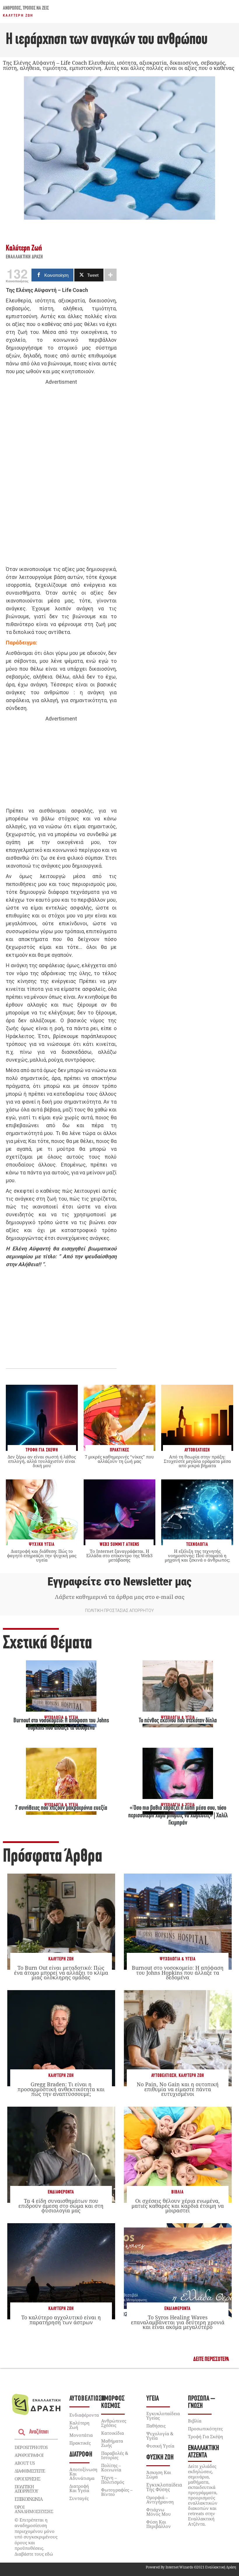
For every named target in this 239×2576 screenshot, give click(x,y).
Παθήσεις (156, 2426)
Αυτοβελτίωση (164, 2076)
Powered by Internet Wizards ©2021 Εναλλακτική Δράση (191, 2567)
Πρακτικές (80, 2443)
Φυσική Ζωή (160, 2458)
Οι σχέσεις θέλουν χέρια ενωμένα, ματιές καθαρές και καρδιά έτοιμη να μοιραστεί (178, 2205)
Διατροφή (81, 2455)
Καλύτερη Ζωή (18, 15)
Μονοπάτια (81, 2435)
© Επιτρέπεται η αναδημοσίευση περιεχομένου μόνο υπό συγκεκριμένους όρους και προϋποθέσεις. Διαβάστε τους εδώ (36, 2537)
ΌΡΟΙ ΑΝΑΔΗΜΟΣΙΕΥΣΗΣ (34, 2509)
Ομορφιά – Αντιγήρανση (160, 2500)
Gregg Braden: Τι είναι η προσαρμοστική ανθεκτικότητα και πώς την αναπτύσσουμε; (61, 2089)
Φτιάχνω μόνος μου (159, 2512)
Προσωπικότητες (205, 2429)
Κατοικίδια (113, 2433)
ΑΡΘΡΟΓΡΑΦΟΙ (29, 2455)
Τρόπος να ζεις (36, 8)
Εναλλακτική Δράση (24, 257)
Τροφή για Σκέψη (205, 2436)
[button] (211, 2359)
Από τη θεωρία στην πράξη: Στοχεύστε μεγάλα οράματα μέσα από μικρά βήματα (197, 1461)
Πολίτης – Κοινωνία (111, 2467)
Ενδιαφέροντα (61, 2192)
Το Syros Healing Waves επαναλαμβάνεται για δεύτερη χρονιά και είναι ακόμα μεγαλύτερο (178, 2322)
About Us (25, 2463)
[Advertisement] (61, 476)
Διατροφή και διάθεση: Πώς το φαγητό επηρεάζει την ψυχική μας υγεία (42, 1555)
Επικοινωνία (29, 2499)
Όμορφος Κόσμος (113, 2402)
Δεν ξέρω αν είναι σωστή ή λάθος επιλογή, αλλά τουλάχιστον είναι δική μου (42, 1461)
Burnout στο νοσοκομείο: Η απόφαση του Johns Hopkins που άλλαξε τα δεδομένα (178, 1972)
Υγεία (153, 2399)
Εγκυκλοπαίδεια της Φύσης (164, 2487)
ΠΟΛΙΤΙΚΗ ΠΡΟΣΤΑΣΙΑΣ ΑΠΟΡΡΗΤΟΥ (119, 1611)
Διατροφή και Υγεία (79, 2488)
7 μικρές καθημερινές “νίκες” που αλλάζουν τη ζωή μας (119, 1459)
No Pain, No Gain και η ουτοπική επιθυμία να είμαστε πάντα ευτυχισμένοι (178, 2089)
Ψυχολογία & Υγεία (178, 1959)
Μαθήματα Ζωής (112, 2443)
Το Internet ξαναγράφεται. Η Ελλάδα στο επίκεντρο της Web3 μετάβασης (119, 1555)
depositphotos (31, 2447)
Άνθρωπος (12, 8)
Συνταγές (79, 2498)
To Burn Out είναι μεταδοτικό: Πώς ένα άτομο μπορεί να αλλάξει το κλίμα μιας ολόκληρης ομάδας (61, 1972)
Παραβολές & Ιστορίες (115, 2455)
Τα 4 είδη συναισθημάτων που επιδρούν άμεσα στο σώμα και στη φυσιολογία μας (61, 2205)
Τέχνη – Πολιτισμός (113, 2480)
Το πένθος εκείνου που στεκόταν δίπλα (178, 1721)
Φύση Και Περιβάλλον (159, 2524)
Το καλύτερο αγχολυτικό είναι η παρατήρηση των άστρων (61, 2320)
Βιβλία (178, 2192)
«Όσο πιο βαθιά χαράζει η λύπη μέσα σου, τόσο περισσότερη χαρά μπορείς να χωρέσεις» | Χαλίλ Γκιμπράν (178, 1816)
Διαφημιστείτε (30, 2471)
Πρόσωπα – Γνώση (202, 2402)
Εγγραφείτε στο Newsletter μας (119, 1582)
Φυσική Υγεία (160, 2446)
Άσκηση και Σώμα (159, 2474)
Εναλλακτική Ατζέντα (204, 2452)
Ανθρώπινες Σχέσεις (114, 2423)
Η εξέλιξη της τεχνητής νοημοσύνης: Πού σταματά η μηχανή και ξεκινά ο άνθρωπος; (197, 1555)
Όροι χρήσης (27, 2479)
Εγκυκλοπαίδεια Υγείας (163, 2416)
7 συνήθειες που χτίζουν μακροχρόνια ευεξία (61, 1808)
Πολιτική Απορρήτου (26, 2489)
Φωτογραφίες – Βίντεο (117, 2492)
